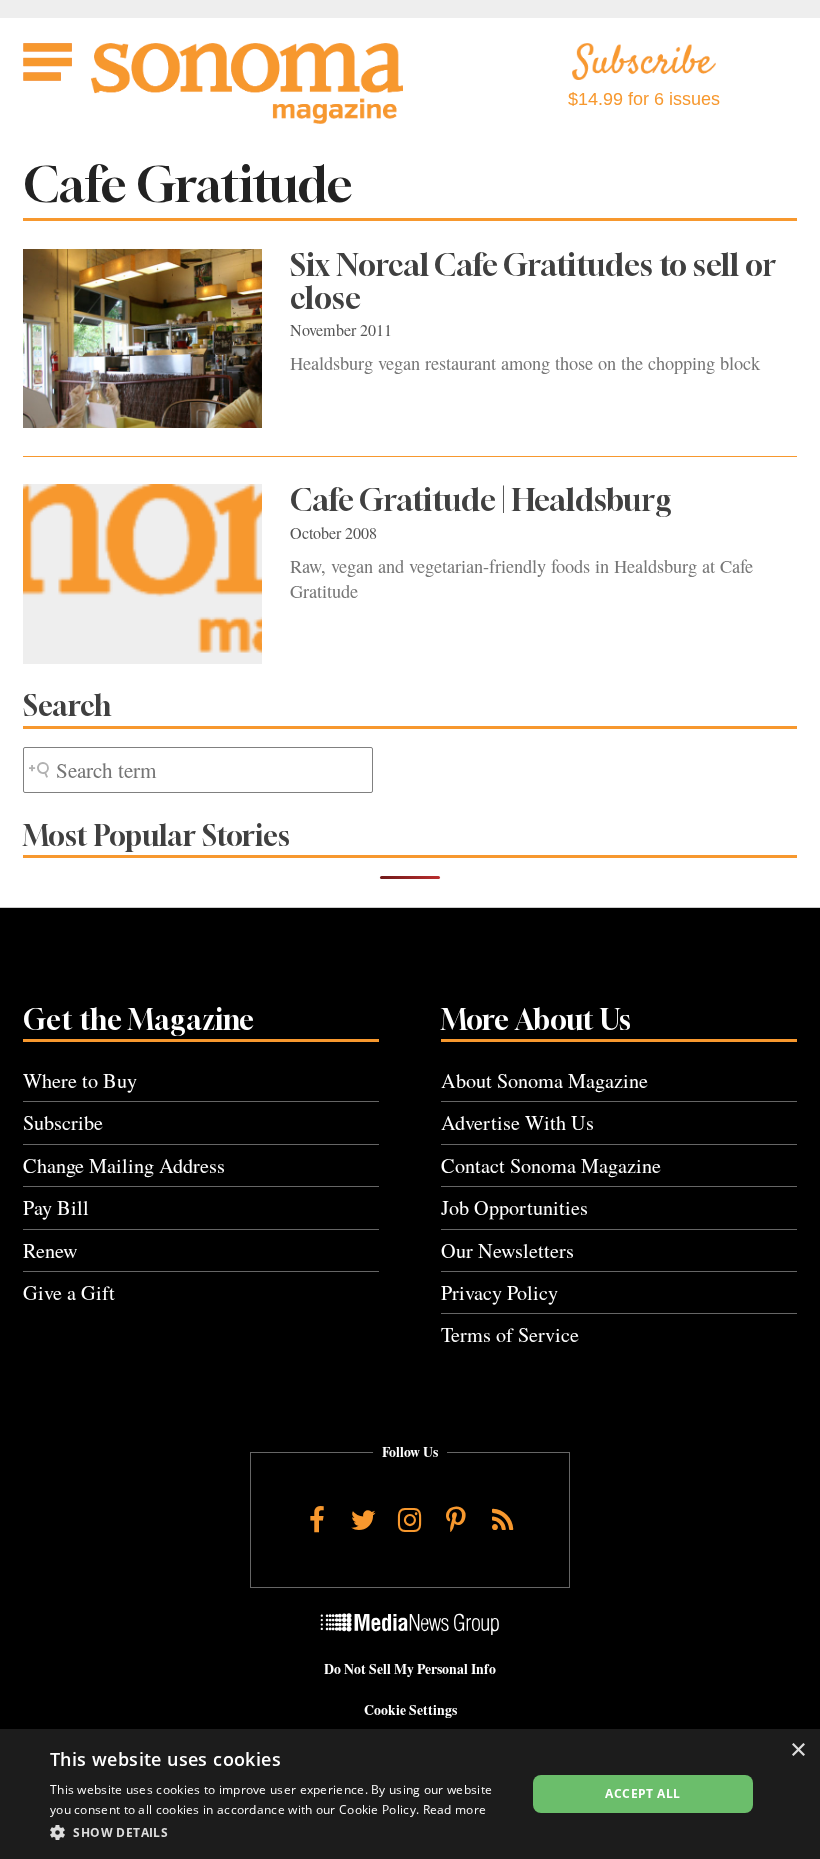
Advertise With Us (517, 1122)
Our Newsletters (507, 1250)
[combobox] (198, 770)
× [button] (797, 1750)
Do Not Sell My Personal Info (410, 1669)
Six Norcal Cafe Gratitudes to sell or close (533, 281)
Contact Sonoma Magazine (551, 1165)
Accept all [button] (642, 1793)
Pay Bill (56, 1207)
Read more (455, 1809)
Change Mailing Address (124, 1165)
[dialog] (410, 1794)
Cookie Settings (410, 1710)
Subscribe (63, 1122)
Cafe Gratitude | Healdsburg (481, 500)
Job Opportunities (514, 1207)
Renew (50, 1250)
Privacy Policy (499, 1292)
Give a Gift (69, 1292)
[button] (281, 1832)
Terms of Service (510, 1334)
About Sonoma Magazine (544, 1080)
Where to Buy (80, 1080)
